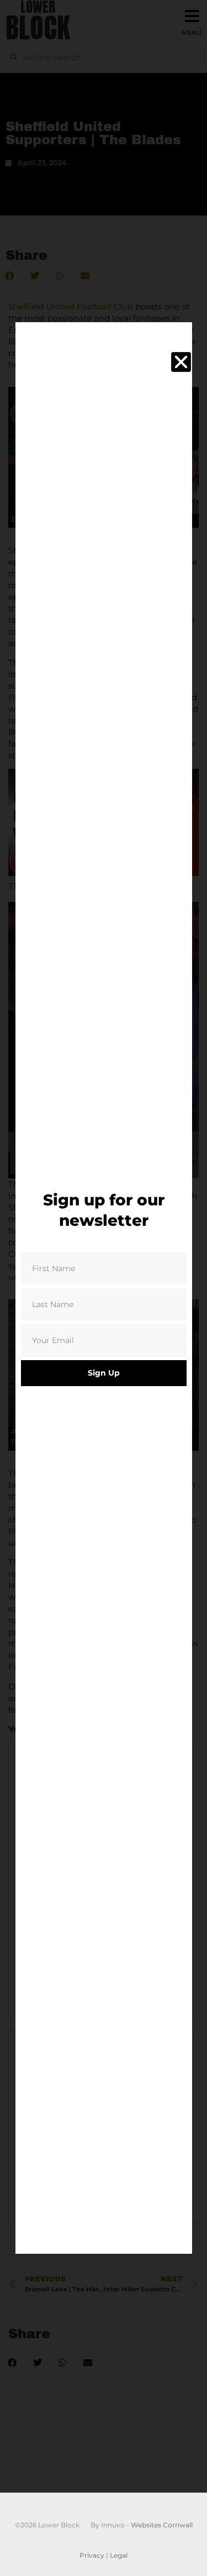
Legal (119, 2555)
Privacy (92, 2555)
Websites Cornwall (162, 2525)
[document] (104, 1288)
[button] (181, 362)
